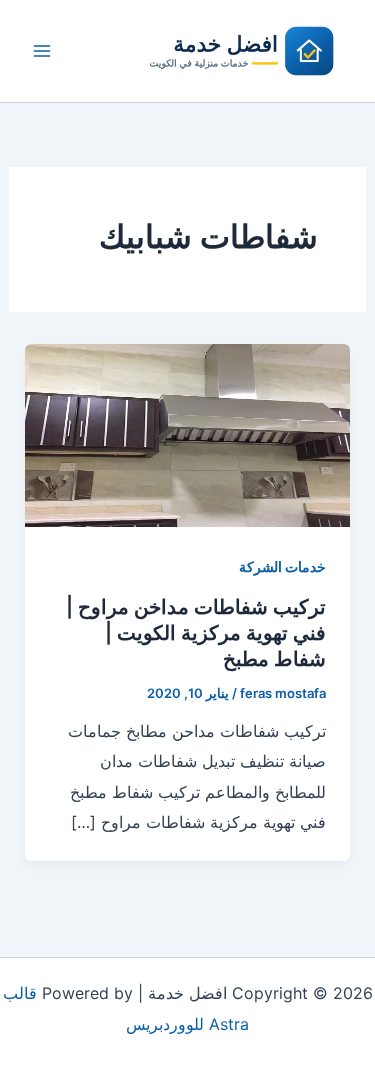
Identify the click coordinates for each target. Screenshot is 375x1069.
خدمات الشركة (282, 566)
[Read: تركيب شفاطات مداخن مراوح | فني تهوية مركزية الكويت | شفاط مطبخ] (188, 434)
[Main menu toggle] (42, 51)
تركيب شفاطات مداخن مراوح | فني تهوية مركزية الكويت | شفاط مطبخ (196, 633)
